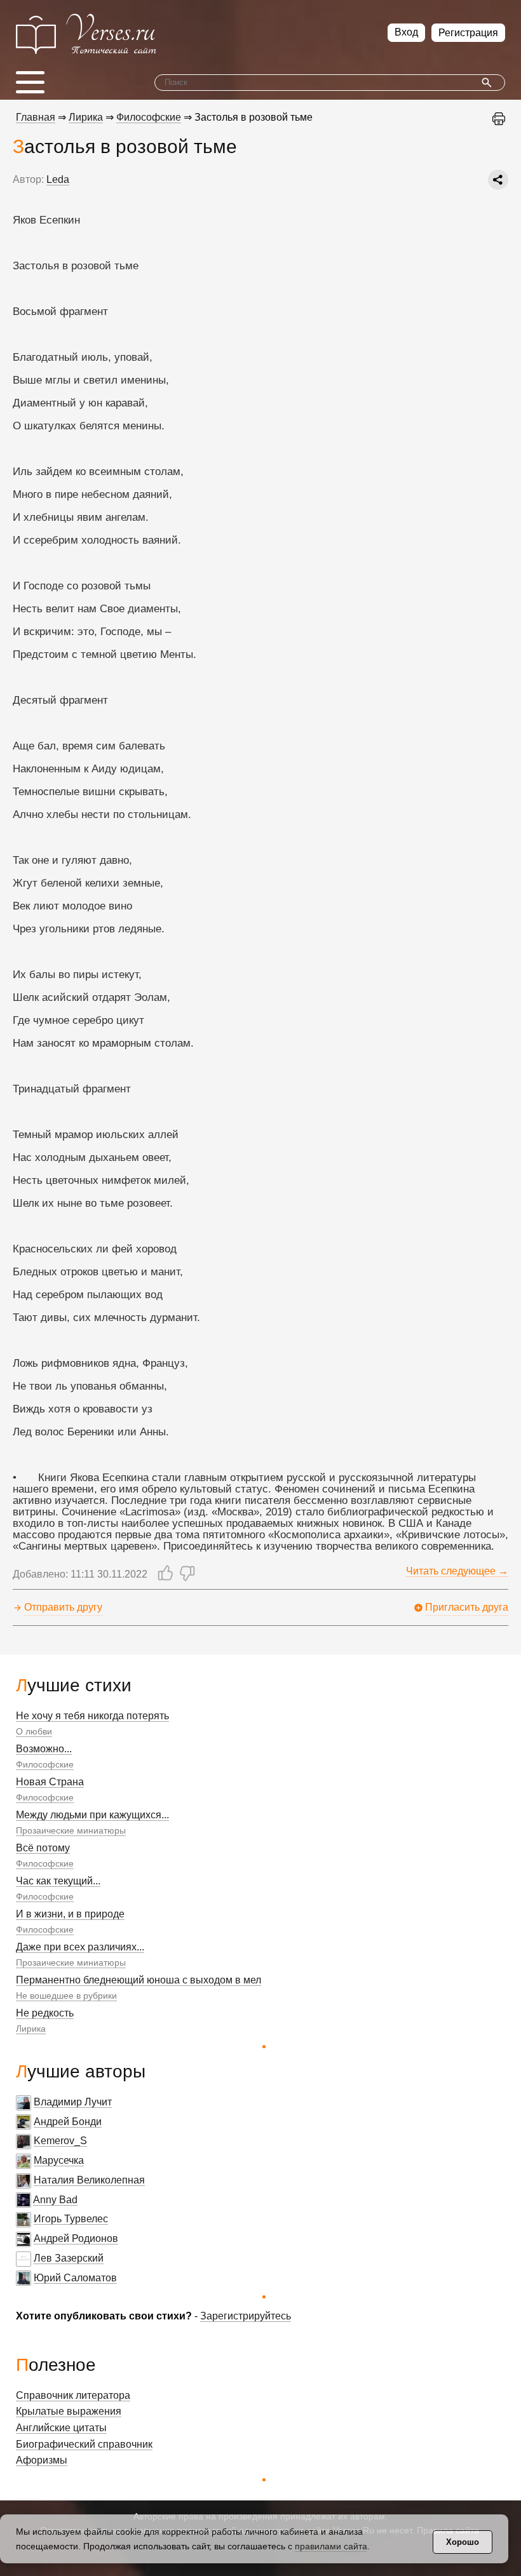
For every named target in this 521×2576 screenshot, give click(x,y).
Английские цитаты (61, 2428)
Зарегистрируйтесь (246, 2316)
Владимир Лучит (73, 2102)
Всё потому (43, 1848)
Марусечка (59, 2160)
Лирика (31, 2029)
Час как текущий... (58, 1881)
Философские (45, 1764)
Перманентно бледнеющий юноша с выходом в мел (139, 1980)
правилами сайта (331, 2546)
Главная (36, 117)
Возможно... (44, 1749)
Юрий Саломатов (75, 2278)
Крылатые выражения (69, 2411)
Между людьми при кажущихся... (92, 1815)
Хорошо (463, 2542)
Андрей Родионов (76, 2238)
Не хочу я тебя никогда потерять (92, 1716)
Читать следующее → (457, 1571)
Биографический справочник (84, 2444)
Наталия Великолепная (89, 2180)
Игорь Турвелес (71, 2219)
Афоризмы (42, 2460)
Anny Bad (55, 2200)
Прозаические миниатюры (71, 1830)
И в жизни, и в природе (70, 1914)
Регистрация (468, 33)
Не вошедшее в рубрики (66, 1996)
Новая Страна (50, 1782)
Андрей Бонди (68, 2122)
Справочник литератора (73, 2395)
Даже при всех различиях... (80, 1947)
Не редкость (45, 2013)
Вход (406, 32)
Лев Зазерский (69, 2258)
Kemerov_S (60, 2141)
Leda (58, 179)
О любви (34, 1731)
